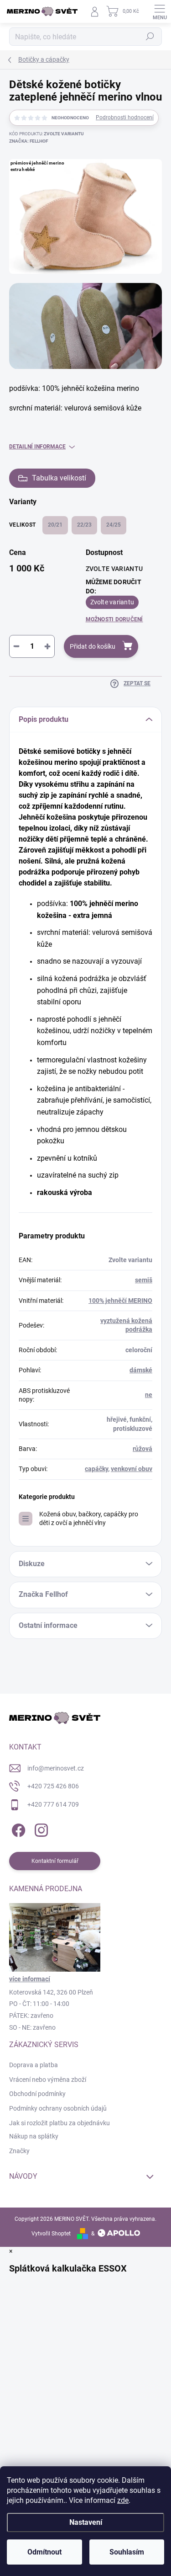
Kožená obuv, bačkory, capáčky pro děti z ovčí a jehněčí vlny (89, 1518)
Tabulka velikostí (59, 478)
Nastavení (86, 2522)
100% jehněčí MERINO (120, 1301)
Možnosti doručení (114, 619)
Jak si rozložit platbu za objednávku (60, 2123)
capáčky (96, 1469)
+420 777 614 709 (53, 1804)
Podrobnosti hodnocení (125, 117)
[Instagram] (40, 1828)
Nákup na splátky (34, 2136)
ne (149, 1395)
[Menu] (160, 11)
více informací (30, 1979)
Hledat (150, 37)
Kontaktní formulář (55, 1861)
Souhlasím (127, 2552)
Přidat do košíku (93, 646)
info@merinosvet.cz (56, 1768)
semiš (144, 1280)
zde (123, 2500)
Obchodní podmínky (37, 2094)
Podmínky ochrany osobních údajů (58, 2108)
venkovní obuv (132, 1469)
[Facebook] (17, 1828)
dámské (141, 1370)
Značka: (28, 141)
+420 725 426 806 (53, 1786)
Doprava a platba (34, 2065)
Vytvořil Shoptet (51, 2234)
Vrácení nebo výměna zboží (48, 2080)
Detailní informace (37, 447)
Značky (19, 2151)
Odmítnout (44, 2552)
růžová (142, 1449)
